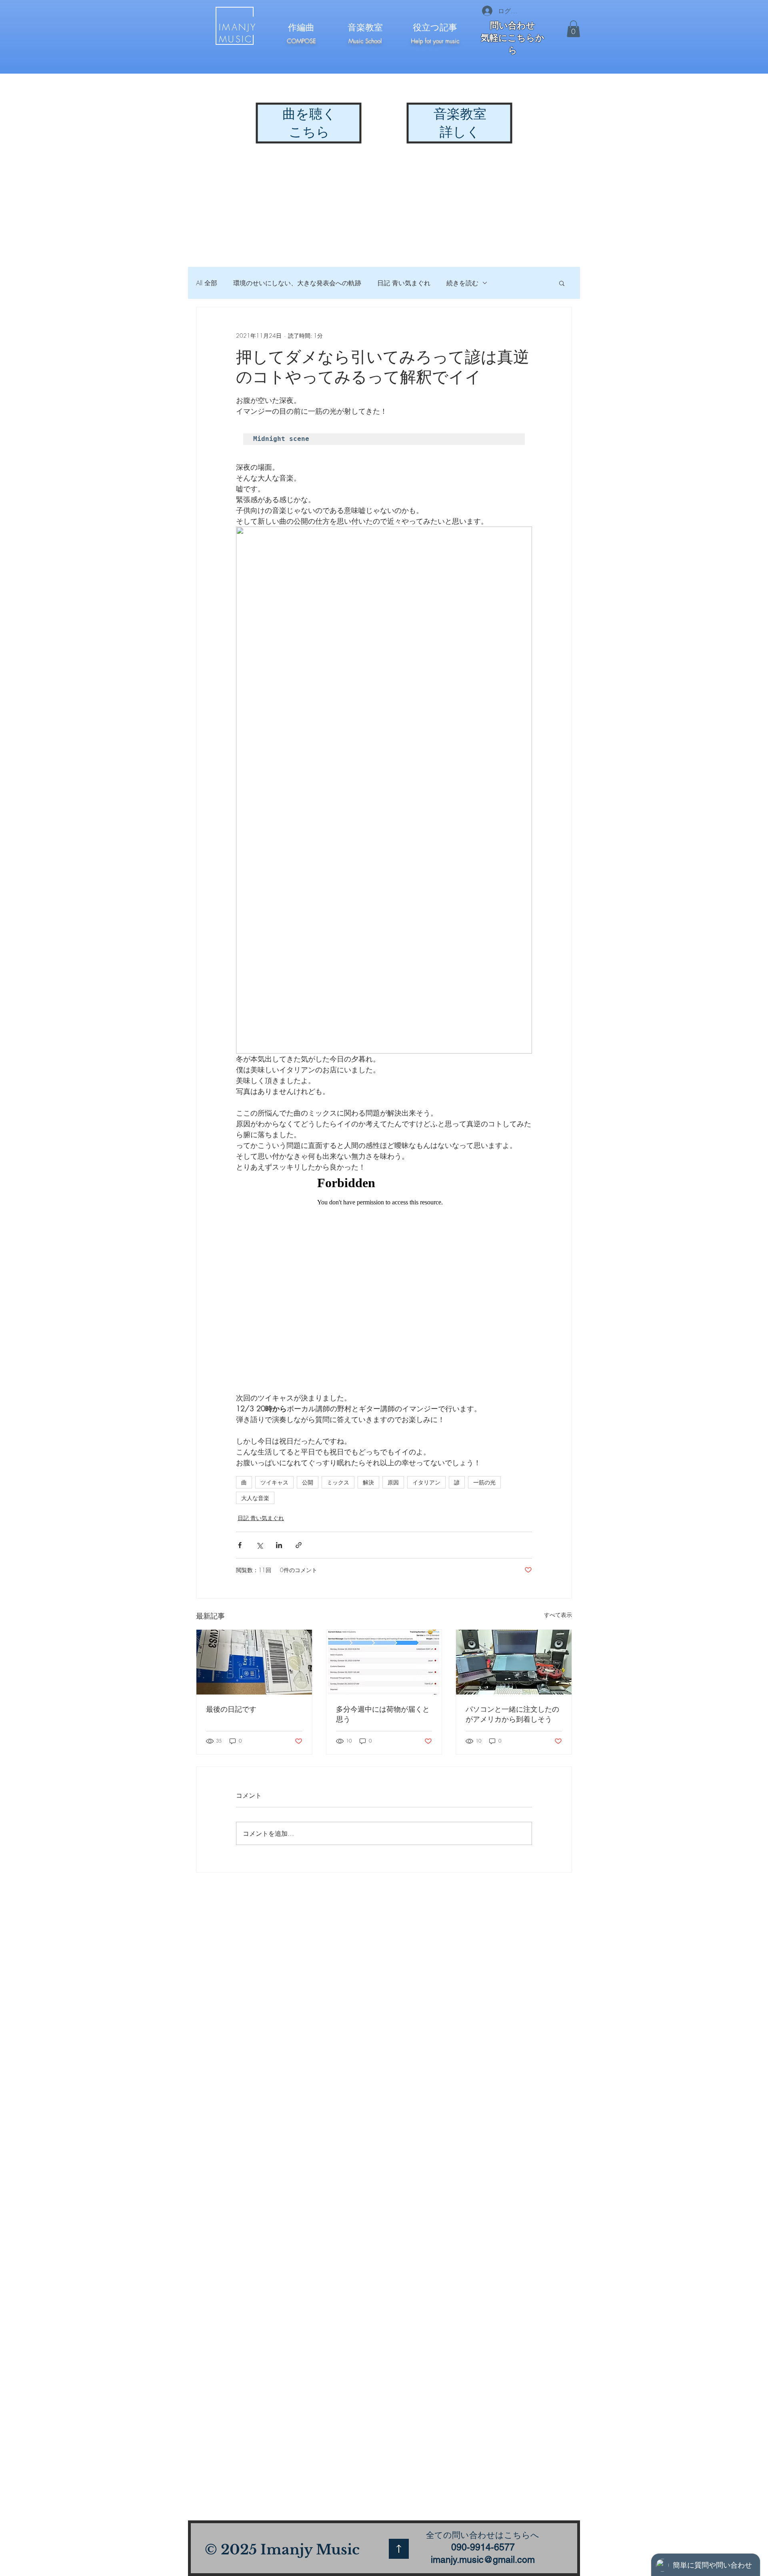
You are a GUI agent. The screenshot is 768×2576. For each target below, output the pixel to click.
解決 (368, 1482)
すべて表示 (558, 1615)
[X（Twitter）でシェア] (259, 1545)
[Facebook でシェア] (240, 1545)
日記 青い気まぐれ (404, 283)
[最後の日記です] (254, 1662)
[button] (573, 29)
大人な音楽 (255, 1498)
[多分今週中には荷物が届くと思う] (384, 1662)
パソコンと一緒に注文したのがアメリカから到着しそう (512, 1714)
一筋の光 (484, 1482)
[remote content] (384, 1282)
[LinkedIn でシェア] (279, 1545)
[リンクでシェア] (299, 1545)
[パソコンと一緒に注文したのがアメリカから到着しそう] (514, 1662)
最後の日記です (231, 1709)
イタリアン (426, 1482)
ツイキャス (274, 1482)
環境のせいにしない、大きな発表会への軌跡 (297, 283)
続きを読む (462, 283)
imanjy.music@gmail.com (483, 2560)
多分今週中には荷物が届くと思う (383, 1714)
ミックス (338, 1482)
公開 (308, 1482)
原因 (393, 1482)
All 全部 (207, 283)
